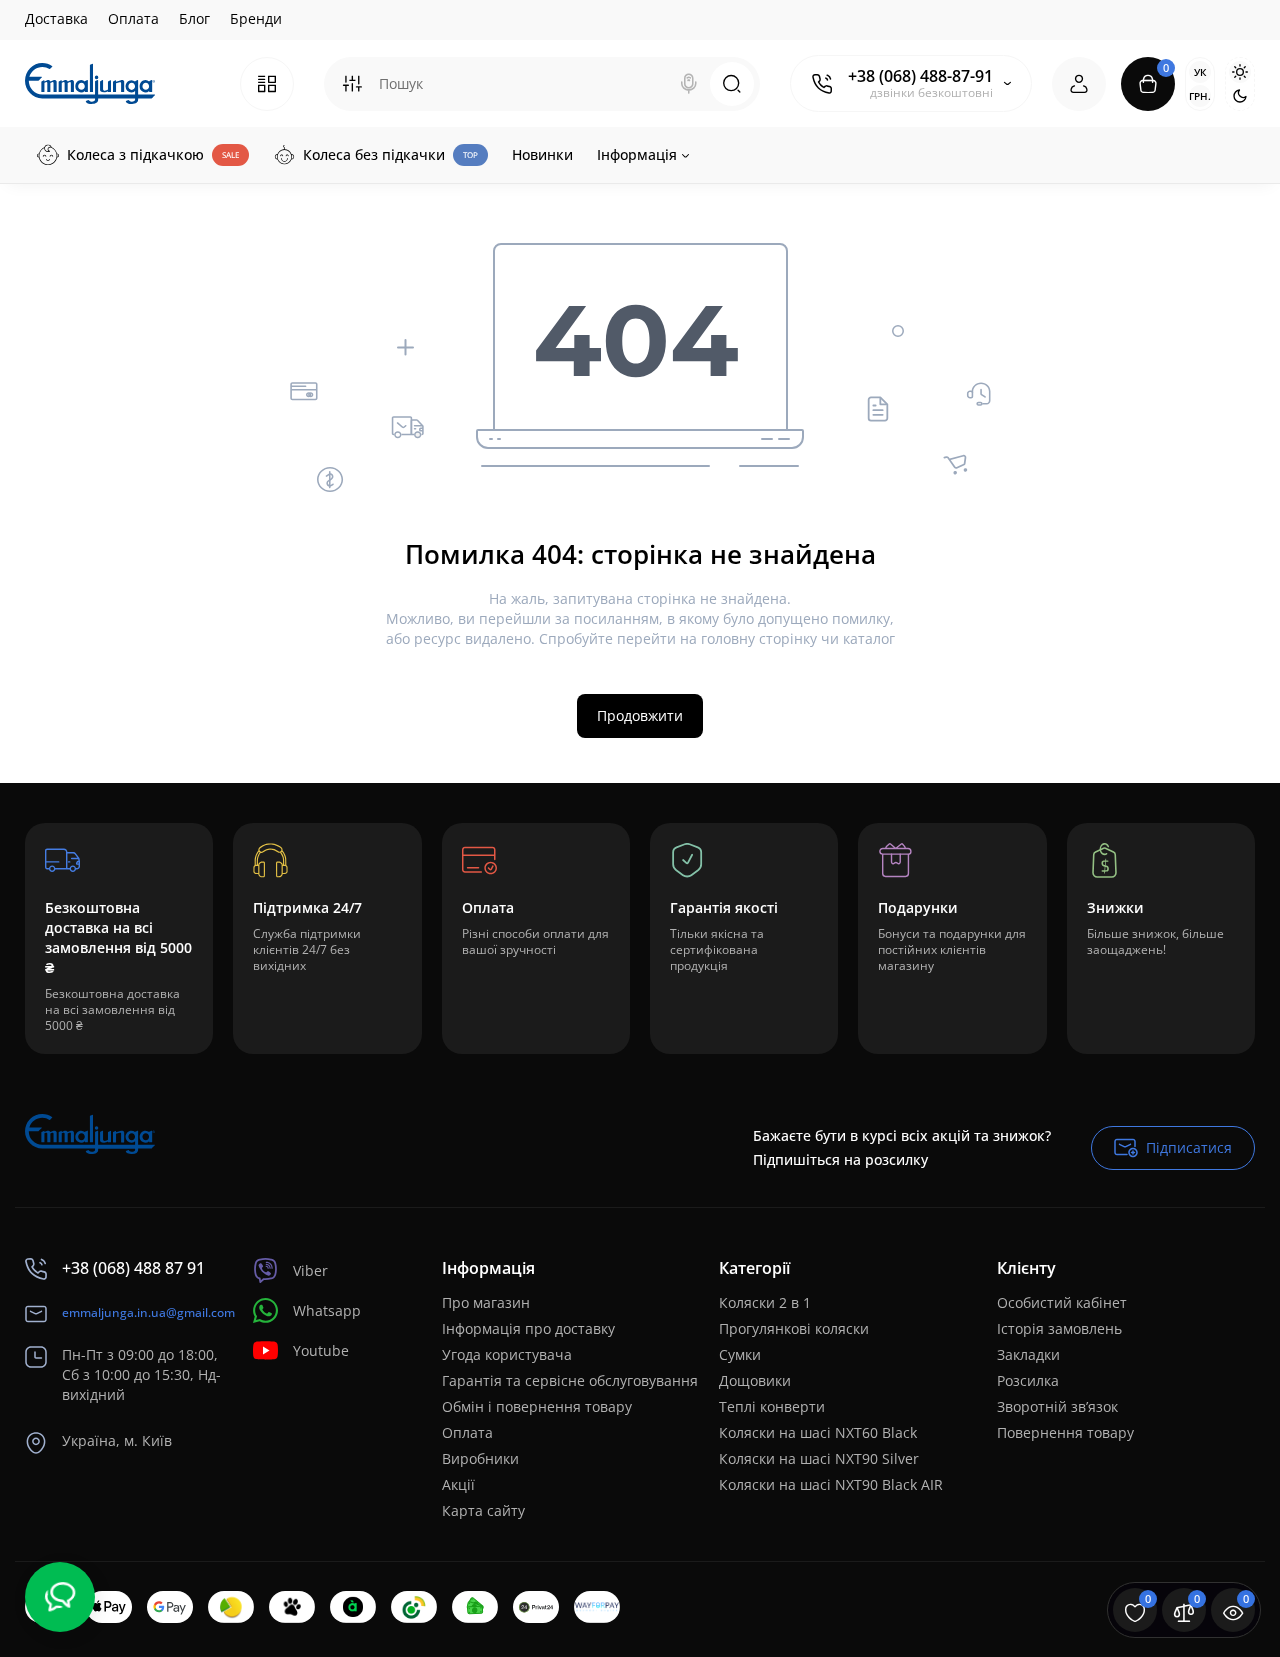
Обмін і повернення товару (537, 1406)
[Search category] (352, 84)
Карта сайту (483, 1510)
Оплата (133, 18)
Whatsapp (327, 1310)
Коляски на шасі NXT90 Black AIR (831, 1484)
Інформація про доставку (528, 1328)
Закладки (1028, 1354)
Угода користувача (507, 1354)
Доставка (56, 18)
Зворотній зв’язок (1057, 1406)
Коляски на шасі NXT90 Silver (819, 1458)
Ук (1200, 72)
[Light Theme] (1240, 72)
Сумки (740, 1354)
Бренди (256, 18)
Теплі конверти (772, 1406)
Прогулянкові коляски (794, 1328)
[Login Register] (1079, 84)
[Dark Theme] (1240, 96)
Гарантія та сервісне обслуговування (570, 1380)
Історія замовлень (1059, 1328)
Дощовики (755, 1380)
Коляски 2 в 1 (765, 1302)
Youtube (321, 1350)
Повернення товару (1065, 1432)
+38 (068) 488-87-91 (920, 76)
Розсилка (1028, 1380)
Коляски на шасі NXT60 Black (818, 1432)
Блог (194, 18)
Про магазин (486, 1302)
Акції (458, 1484)
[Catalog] (267, 84)
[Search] (689, 84)
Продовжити (640, 715)
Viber (310, 1270)
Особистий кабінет (1062, 1302)
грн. (1200, 96)
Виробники (480, 1458)
